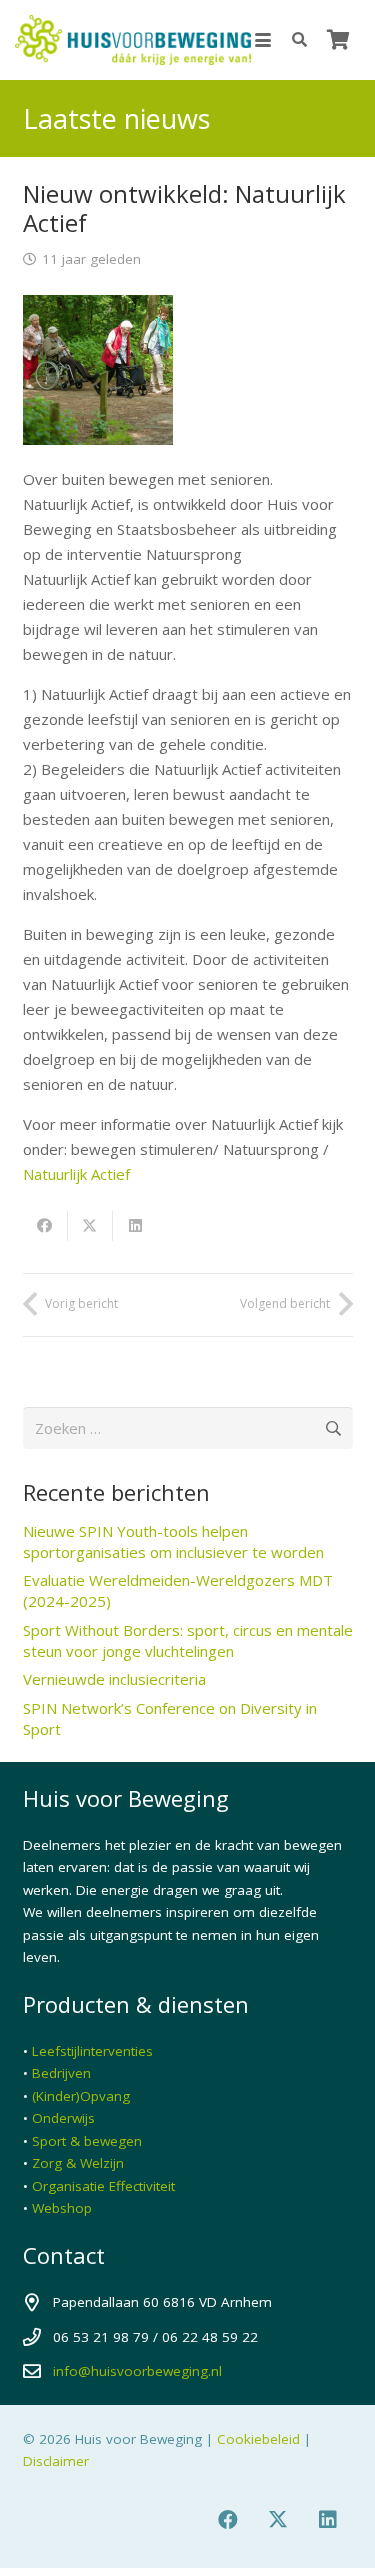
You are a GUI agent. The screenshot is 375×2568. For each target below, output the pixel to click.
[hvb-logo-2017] (133, 40)
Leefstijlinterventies (92, 2051)
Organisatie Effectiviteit (103, 2186)
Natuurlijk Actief (76, 1174)
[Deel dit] (45, 1226)
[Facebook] (228, 2520)
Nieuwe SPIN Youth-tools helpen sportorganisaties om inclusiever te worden (173, 1541)
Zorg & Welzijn (78, 2163)
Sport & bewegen (87, 2141)
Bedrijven (61, 2073)
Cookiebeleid (258, 2439)
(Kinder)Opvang (81, 2096)
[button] (263, 40)
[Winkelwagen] (338, 40)
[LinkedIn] (328, 2520)
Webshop (62, 2208)
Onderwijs (63, 2118)
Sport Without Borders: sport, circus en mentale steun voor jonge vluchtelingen (188, 1640)
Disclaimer (56, 2461)
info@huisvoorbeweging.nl (137, 2371)
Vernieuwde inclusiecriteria (114, 1679)
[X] (278, 2520)
